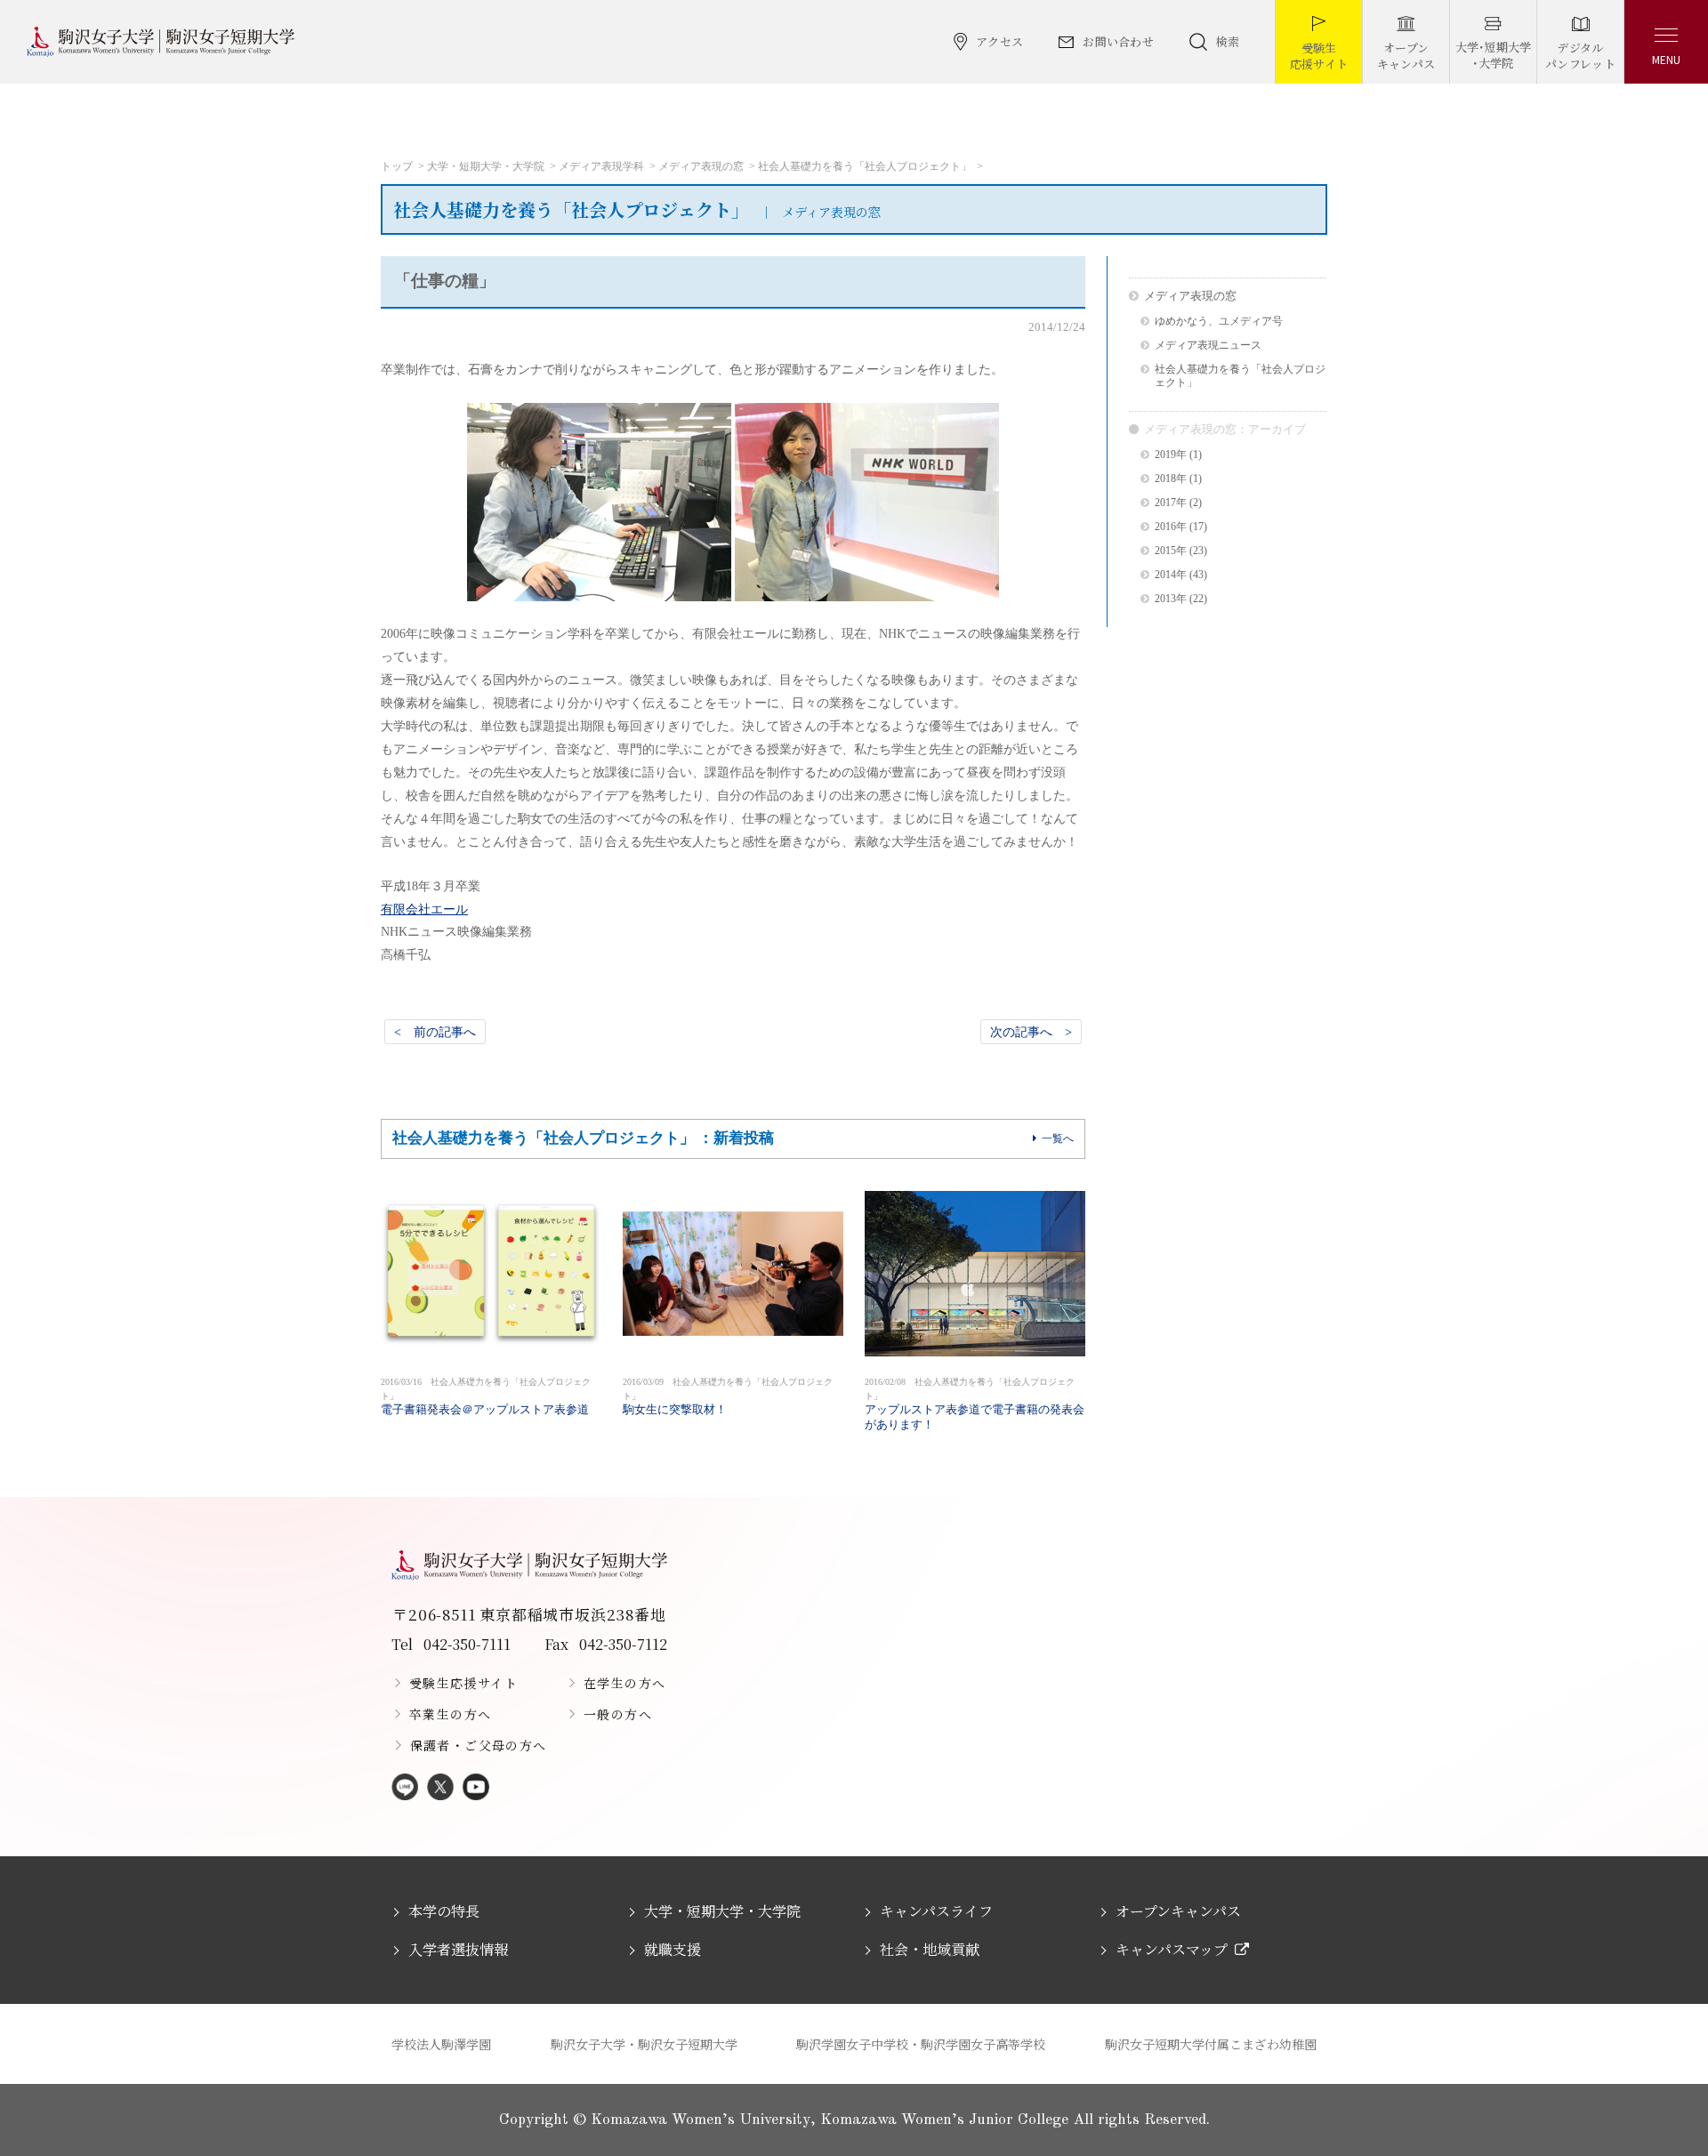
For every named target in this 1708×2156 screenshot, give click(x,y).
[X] (440, 1788)
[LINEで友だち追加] (405, 1788)
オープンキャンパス (1178, 1911)
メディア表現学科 (601, 166)
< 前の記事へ (435, 1032)
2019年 (1171, 455)
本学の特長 (444, 1911)
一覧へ (1058, 1138)
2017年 (1171, 503)
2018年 (1171, 479)
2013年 (1171, 599)
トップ (397, 166)
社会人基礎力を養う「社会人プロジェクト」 (865, 166)
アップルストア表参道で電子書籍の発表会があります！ (975, 1404)
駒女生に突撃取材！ (728, 1396)
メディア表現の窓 (701, 166)
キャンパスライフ (936, 1911)
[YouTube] (476, 1788)
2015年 (1171, 551)
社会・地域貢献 (930, 1949)
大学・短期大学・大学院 (486, 166)
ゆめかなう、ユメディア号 (1219, 322)
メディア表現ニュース (1208, 346)
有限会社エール (424, 909)
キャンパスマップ (1172, 1949)
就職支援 (673, 1949)
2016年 (1171, 527)
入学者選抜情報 (458, 1949)
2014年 (1171, 575)
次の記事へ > (1031, 1032)
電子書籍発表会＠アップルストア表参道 (486, 1396)
